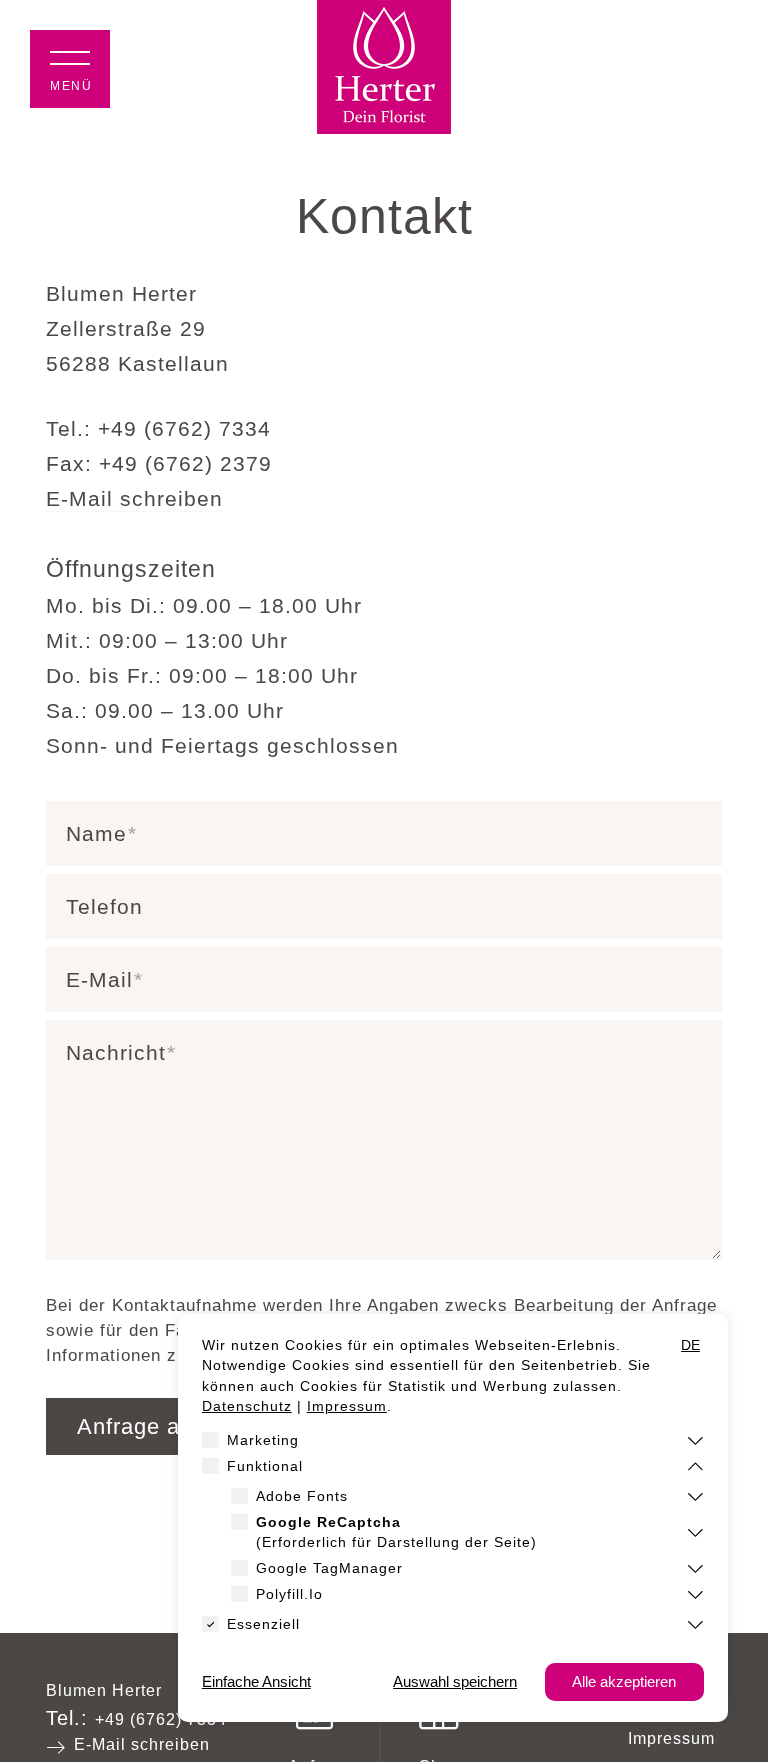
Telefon (104, 906)
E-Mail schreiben (134, 498)
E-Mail (99, 979)
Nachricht (116, 1052)
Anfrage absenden (173, 1426)
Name (96, 833)
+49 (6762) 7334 (161, 1719)
